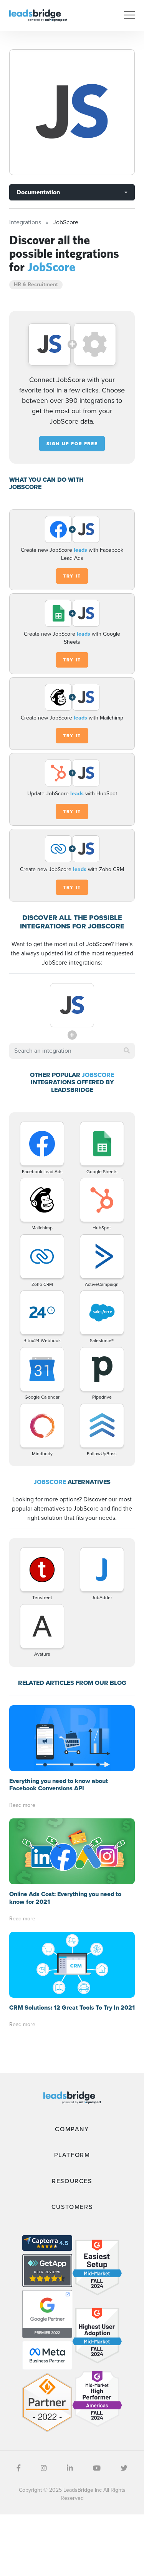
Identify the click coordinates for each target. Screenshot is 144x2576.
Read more (22, 1805)
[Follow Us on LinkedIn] (70, 2468)
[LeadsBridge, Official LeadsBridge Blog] (38, 15)
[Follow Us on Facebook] (19, 2468)
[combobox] (72, 1051)
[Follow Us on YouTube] (97, 2468)
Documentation (38, 192)
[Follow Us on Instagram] (44, 2468)
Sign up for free (72, 444)
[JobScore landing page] (72, 112)
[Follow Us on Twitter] (124, 2468)
